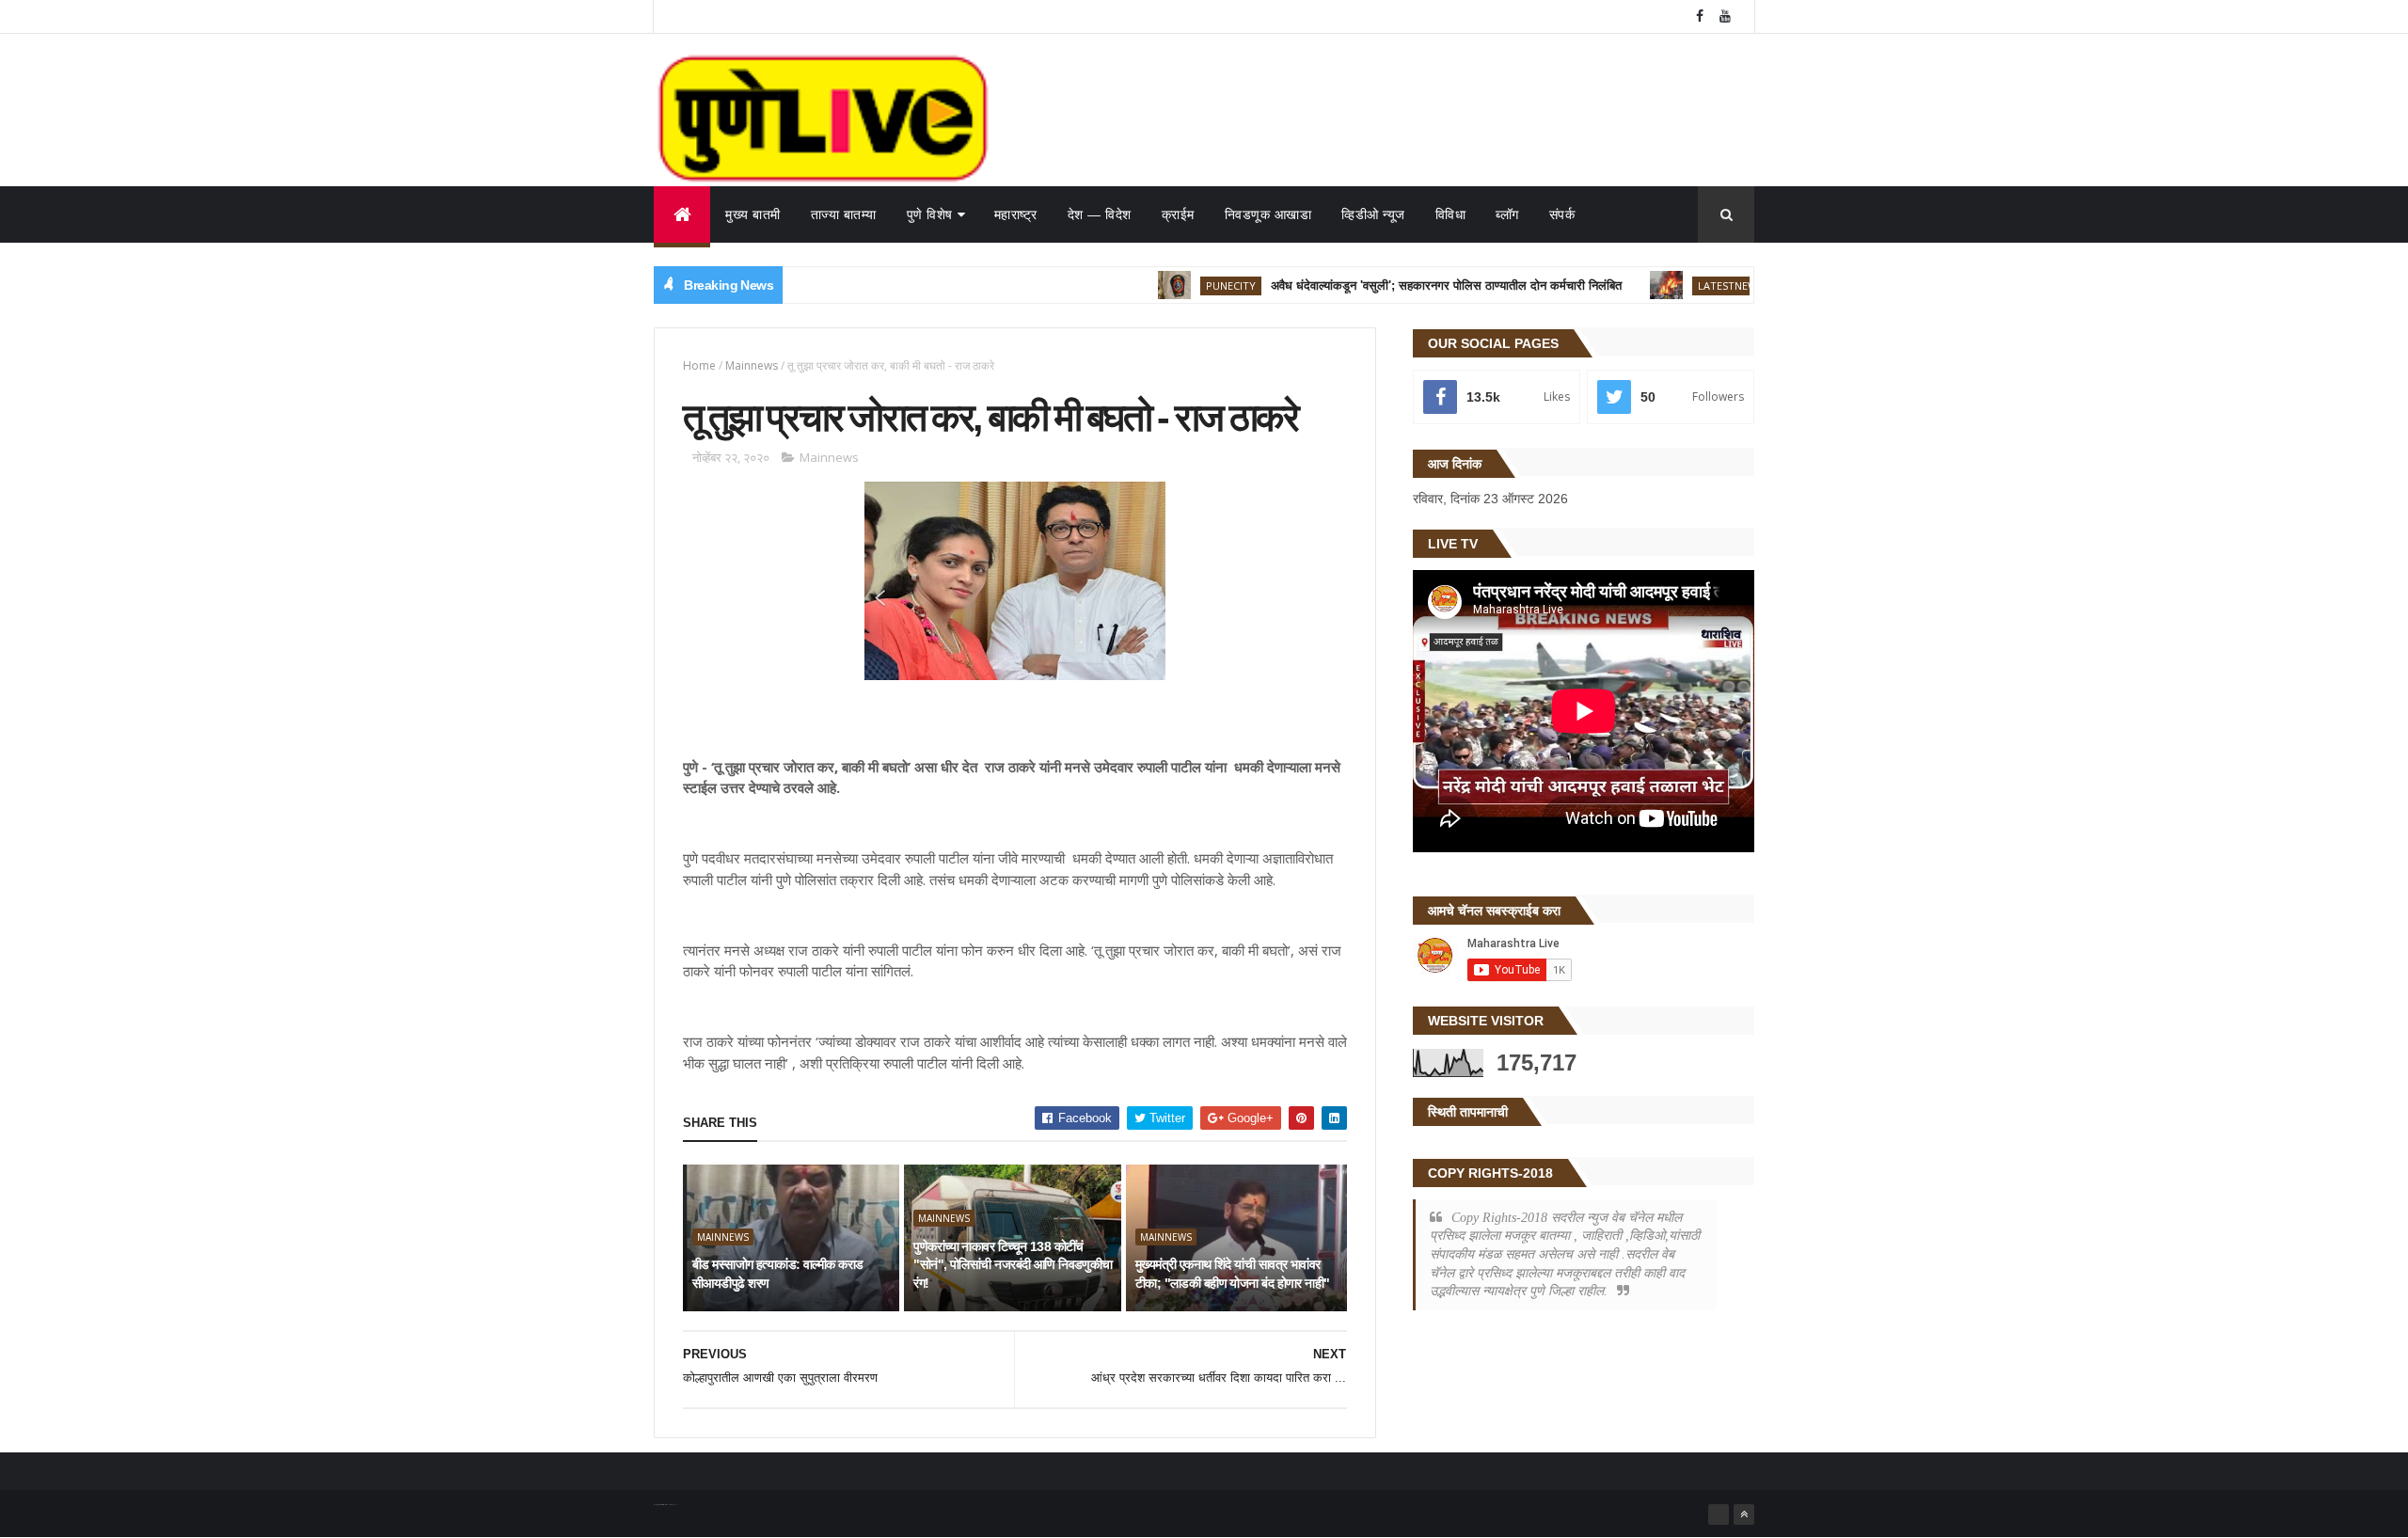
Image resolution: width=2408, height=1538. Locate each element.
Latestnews (1685, 285)
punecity (1186, 285)
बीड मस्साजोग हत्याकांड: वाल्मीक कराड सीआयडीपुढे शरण (778, 1274)
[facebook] (1700, 16)
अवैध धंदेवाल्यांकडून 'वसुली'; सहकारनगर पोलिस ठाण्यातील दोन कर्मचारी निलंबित (1401, 285)
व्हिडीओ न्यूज (1373, 214)
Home (699, 365)
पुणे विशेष (930, 214)
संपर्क (1562, 214)
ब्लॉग (1507, 214)
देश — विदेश (1100, 214)
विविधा (1451, 214)
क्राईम (1178, 214)
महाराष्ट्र (1016, 214)
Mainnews (752, 365)
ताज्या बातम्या (844, 214)
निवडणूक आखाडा (1268, 214)
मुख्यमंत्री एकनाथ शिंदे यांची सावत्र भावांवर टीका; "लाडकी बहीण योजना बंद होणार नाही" (1233, 1274)
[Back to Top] (1744, 1514)
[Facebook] (1719, 1514)
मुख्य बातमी (753, 214)
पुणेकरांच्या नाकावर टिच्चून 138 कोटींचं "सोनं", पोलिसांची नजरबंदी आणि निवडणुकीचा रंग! (1013, 1265)
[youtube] (1725, 16)
